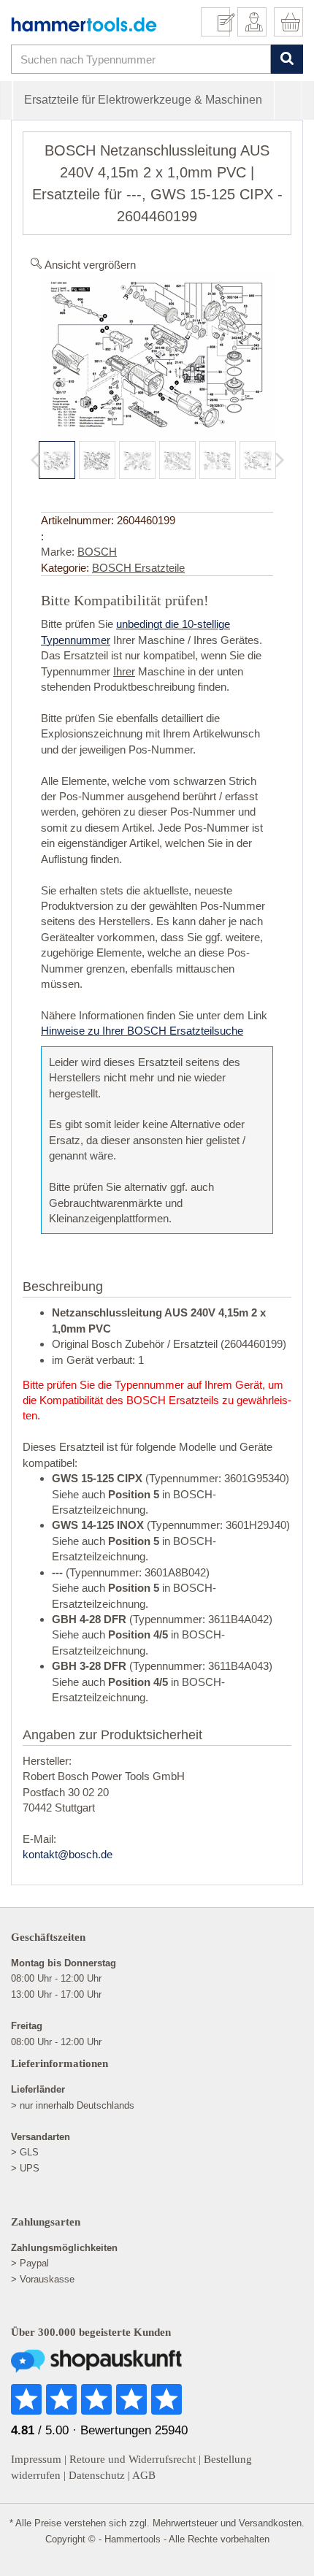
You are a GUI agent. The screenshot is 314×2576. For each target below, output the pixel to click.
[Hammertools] (84, 24)
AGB (144, 2475)
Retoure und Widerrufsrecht (133, 2459)
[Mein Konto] (252, 22)
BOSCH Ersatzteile (138, 568)
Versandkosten (270, 2523)
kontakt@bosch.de (68, 1854)
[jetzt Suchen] (287, 60)
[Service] (221, 22)
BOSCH (97, 552)
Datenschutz (97, 2475)
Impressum (36, 2459)
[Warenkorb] (288, 22)
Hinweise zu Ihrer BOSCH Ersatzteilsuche (142, 1031)
